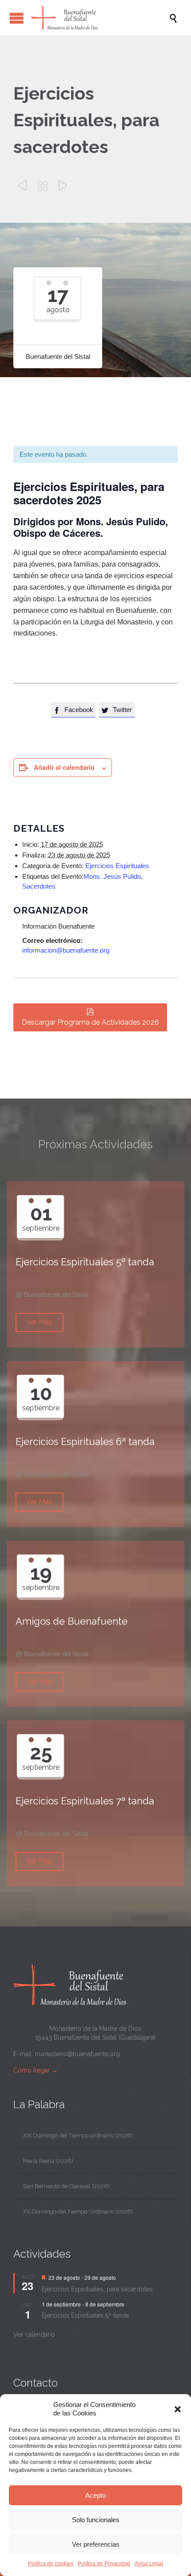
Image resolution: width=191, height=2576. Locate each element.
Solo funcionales (96, 2520)
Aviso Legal (149, 2564)
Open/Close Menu (17, 18)
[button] (178, 2409)
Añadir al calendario (64, 767)
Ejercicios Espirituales (117, 866)
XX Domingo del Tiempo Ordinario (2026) (78, 2212)
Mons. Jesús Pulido (112, 876)
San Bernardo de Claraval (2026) (66, 2186)
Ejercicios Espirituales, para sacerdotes (97, 2289)
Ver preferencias (96, 2544)
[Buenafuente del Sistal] (100, 18)
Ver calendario (34, 2334)
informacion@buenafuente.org (66, 950)
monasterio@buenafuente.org (77, 2054)
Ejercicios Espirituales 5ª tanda (85, 2315)
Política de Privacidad (104, 2564)
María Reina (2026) (48, 2161)
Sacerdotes (39, 886)
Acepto (95, 2495)
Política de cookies (51, 2564)
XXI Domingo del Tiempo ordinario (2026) (78, 2135)
